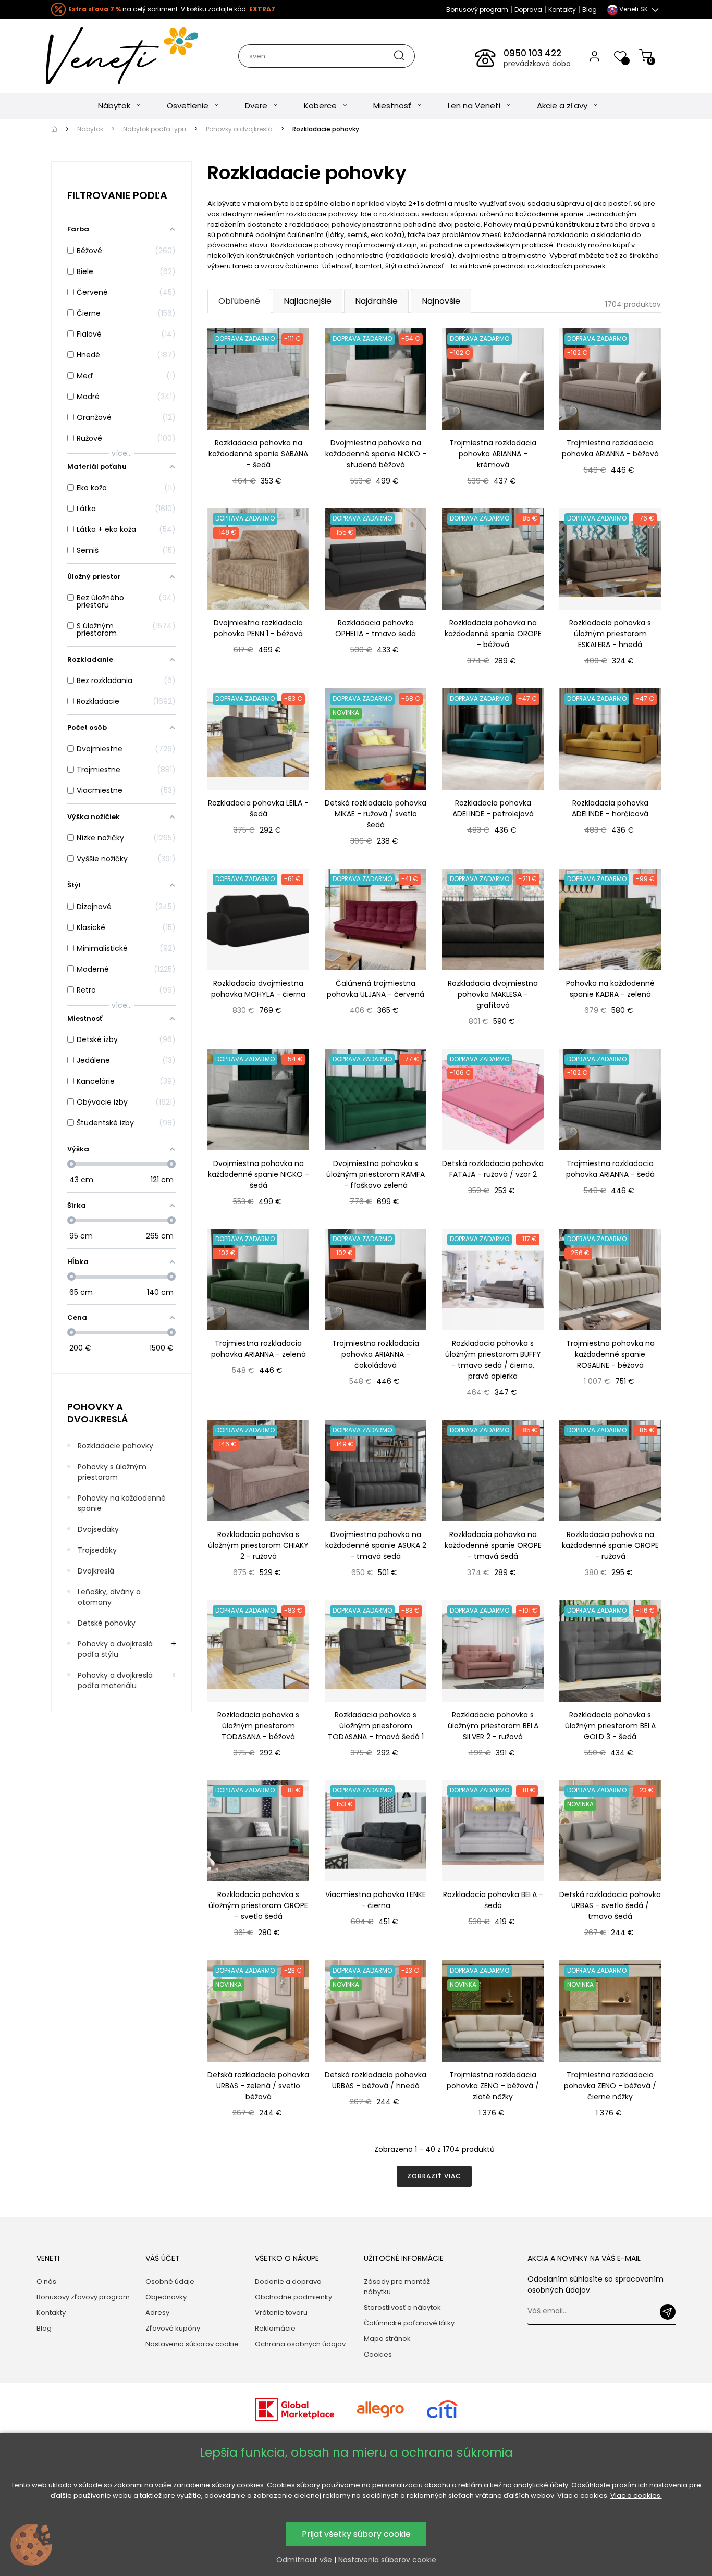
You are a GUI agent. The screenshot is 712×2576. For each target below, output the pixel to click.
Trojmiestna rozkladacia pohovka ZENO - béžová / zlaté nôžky (493, 2086)
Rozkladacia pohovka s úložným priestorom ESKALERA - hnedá (610, 634)
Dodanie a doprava (288, 2281)
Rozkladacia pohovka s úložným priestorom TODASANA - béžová (258, 1726)
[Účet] (594, 56)
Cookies (378, 2354)
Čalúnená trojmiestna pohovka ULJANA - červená (376, 989)
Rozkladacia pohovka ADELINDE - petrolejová (493, 808)
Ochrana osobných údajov (300, 2344)
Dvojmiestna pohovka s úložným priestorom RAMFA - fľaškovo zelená (376, 1174)
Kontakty (562, 10)
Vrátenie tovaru (281, 2313)
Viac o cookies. (636, 2495)
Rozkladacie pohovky (115, 1446)
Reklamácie (275, 2328)
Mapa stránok (387, 2339)
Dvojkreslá (96, 1571)
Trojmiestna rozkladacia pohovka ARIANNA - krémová (493, 454)
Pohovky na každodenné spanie (122, 1503)
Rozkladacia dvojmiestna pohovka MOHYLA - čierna (258, 989)
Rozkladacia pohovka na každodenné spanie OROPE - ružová (610, 1545)
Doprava (528, 10)
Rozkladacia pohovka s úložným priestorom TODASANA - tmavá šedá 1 (376, 1726)
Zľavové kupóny (173, 2328)
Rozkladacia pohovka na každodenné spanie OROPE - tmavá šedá (493, 1545)
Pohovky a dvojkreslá (97, 1413)
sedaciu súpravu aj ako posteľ (579, 203)
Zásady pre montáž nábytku (397, 2287)
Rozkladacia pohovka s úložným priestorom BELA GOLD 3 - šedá (610, 1726)
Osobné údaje (170, 2281)
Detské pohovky (107, 1623)
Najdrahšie (376, 301)
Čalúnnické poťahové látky (409, 2323)
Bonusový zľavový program (83, 2297)
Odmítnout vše (304, 2560)
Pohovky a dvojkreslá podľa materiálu (115, 1680)
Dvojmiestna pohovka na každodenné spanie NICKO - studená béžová (376, 454)
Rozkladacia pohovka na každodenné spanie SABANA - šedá (258, 454)
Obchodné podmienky (293, 2297)
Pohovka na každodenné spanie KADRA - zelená (610, 989)
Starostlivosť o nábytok (402, 2307)
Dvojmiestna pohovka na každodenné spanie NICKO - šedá (259, 1174)
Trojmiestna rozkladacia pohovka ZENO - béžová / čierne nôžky (610, 2086)
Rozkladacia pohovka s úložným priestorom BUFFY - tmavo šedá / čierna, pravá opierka (493, 1360)
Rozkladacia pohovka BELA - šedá (493, 1900)
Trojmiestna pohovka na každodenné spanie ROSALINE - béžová (610, 1354)
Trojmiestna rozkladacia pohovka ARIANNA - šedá (610, 1169)
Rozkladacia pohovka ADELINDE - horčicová (610, 808)
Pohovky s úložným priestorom (112, 1472)
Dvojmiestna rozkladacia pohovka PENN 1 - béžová (258, 628)
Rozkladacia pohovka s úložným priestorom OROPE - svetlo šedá (258, 1905)
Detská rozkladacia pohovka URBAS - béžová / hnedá (376, 2080)
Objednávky (166, 2297)
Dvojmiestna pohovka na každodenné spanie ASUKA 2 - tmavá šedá (376, 1545)
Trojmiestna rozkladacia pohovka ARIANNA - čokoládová (376, 1354)
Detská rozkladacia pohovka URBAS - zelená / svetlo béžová (258, 2086)
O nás (46, 2281)
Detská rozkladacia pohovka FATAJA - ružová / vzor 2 (493, 1169)
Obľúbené (239, 301)
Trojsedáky (97, 1550)
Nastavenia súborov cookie (192, 2344)
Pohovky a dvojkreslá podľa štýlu (115, 1649)
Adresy (157, 2313)
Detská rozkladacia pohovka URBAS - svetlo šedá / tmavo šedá (610, 1905)
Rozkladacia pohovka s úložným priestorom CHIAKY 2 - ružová (258, 1545)
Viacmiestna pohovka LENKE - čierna (376, 1900)
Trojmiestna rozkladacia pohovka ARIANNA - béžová (610, 448)
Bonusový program (477, 10)
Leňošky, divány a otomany (109, 1597)
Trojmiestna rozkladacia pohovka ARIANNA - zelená (259, 1349)
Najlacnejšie (308, 301)
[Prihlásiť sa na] (668, 2312)
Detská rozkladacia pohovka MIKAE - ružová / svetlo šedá (376, 814)
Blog (590, 10)
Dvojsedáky (98, 1529)
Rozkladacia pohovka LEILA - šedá (258, 808)
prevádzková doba (537, 64)
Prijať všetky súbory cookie (356, 2534)
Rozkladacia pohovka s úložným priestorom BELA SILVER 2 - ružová (493, 1726)
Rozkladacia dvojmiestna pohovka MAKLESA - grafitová (493, 994)
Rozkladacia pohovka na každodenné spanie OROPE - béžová (493, 634)
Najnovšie (441, 301)
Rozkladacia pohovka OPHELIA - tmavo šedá (376, 628)
